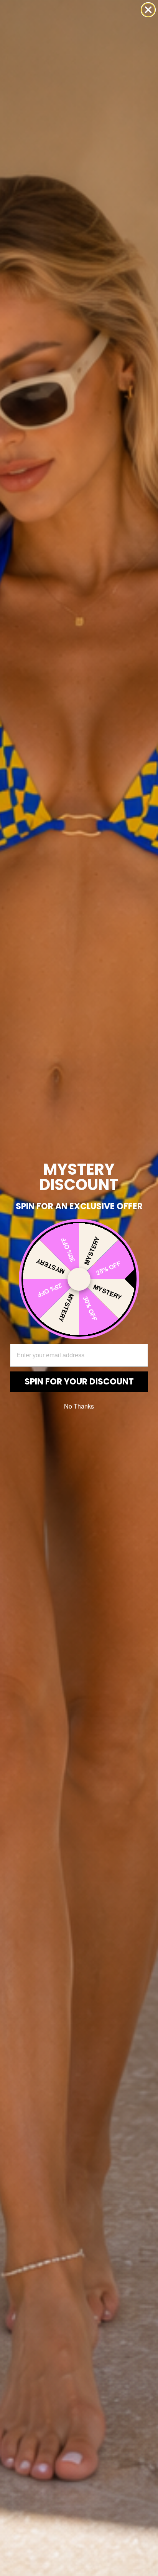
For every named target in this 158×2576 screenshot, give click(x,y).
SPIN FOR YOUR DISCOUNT (79, 1382)
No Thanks (79, 1406)
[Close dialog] (148, 10)
